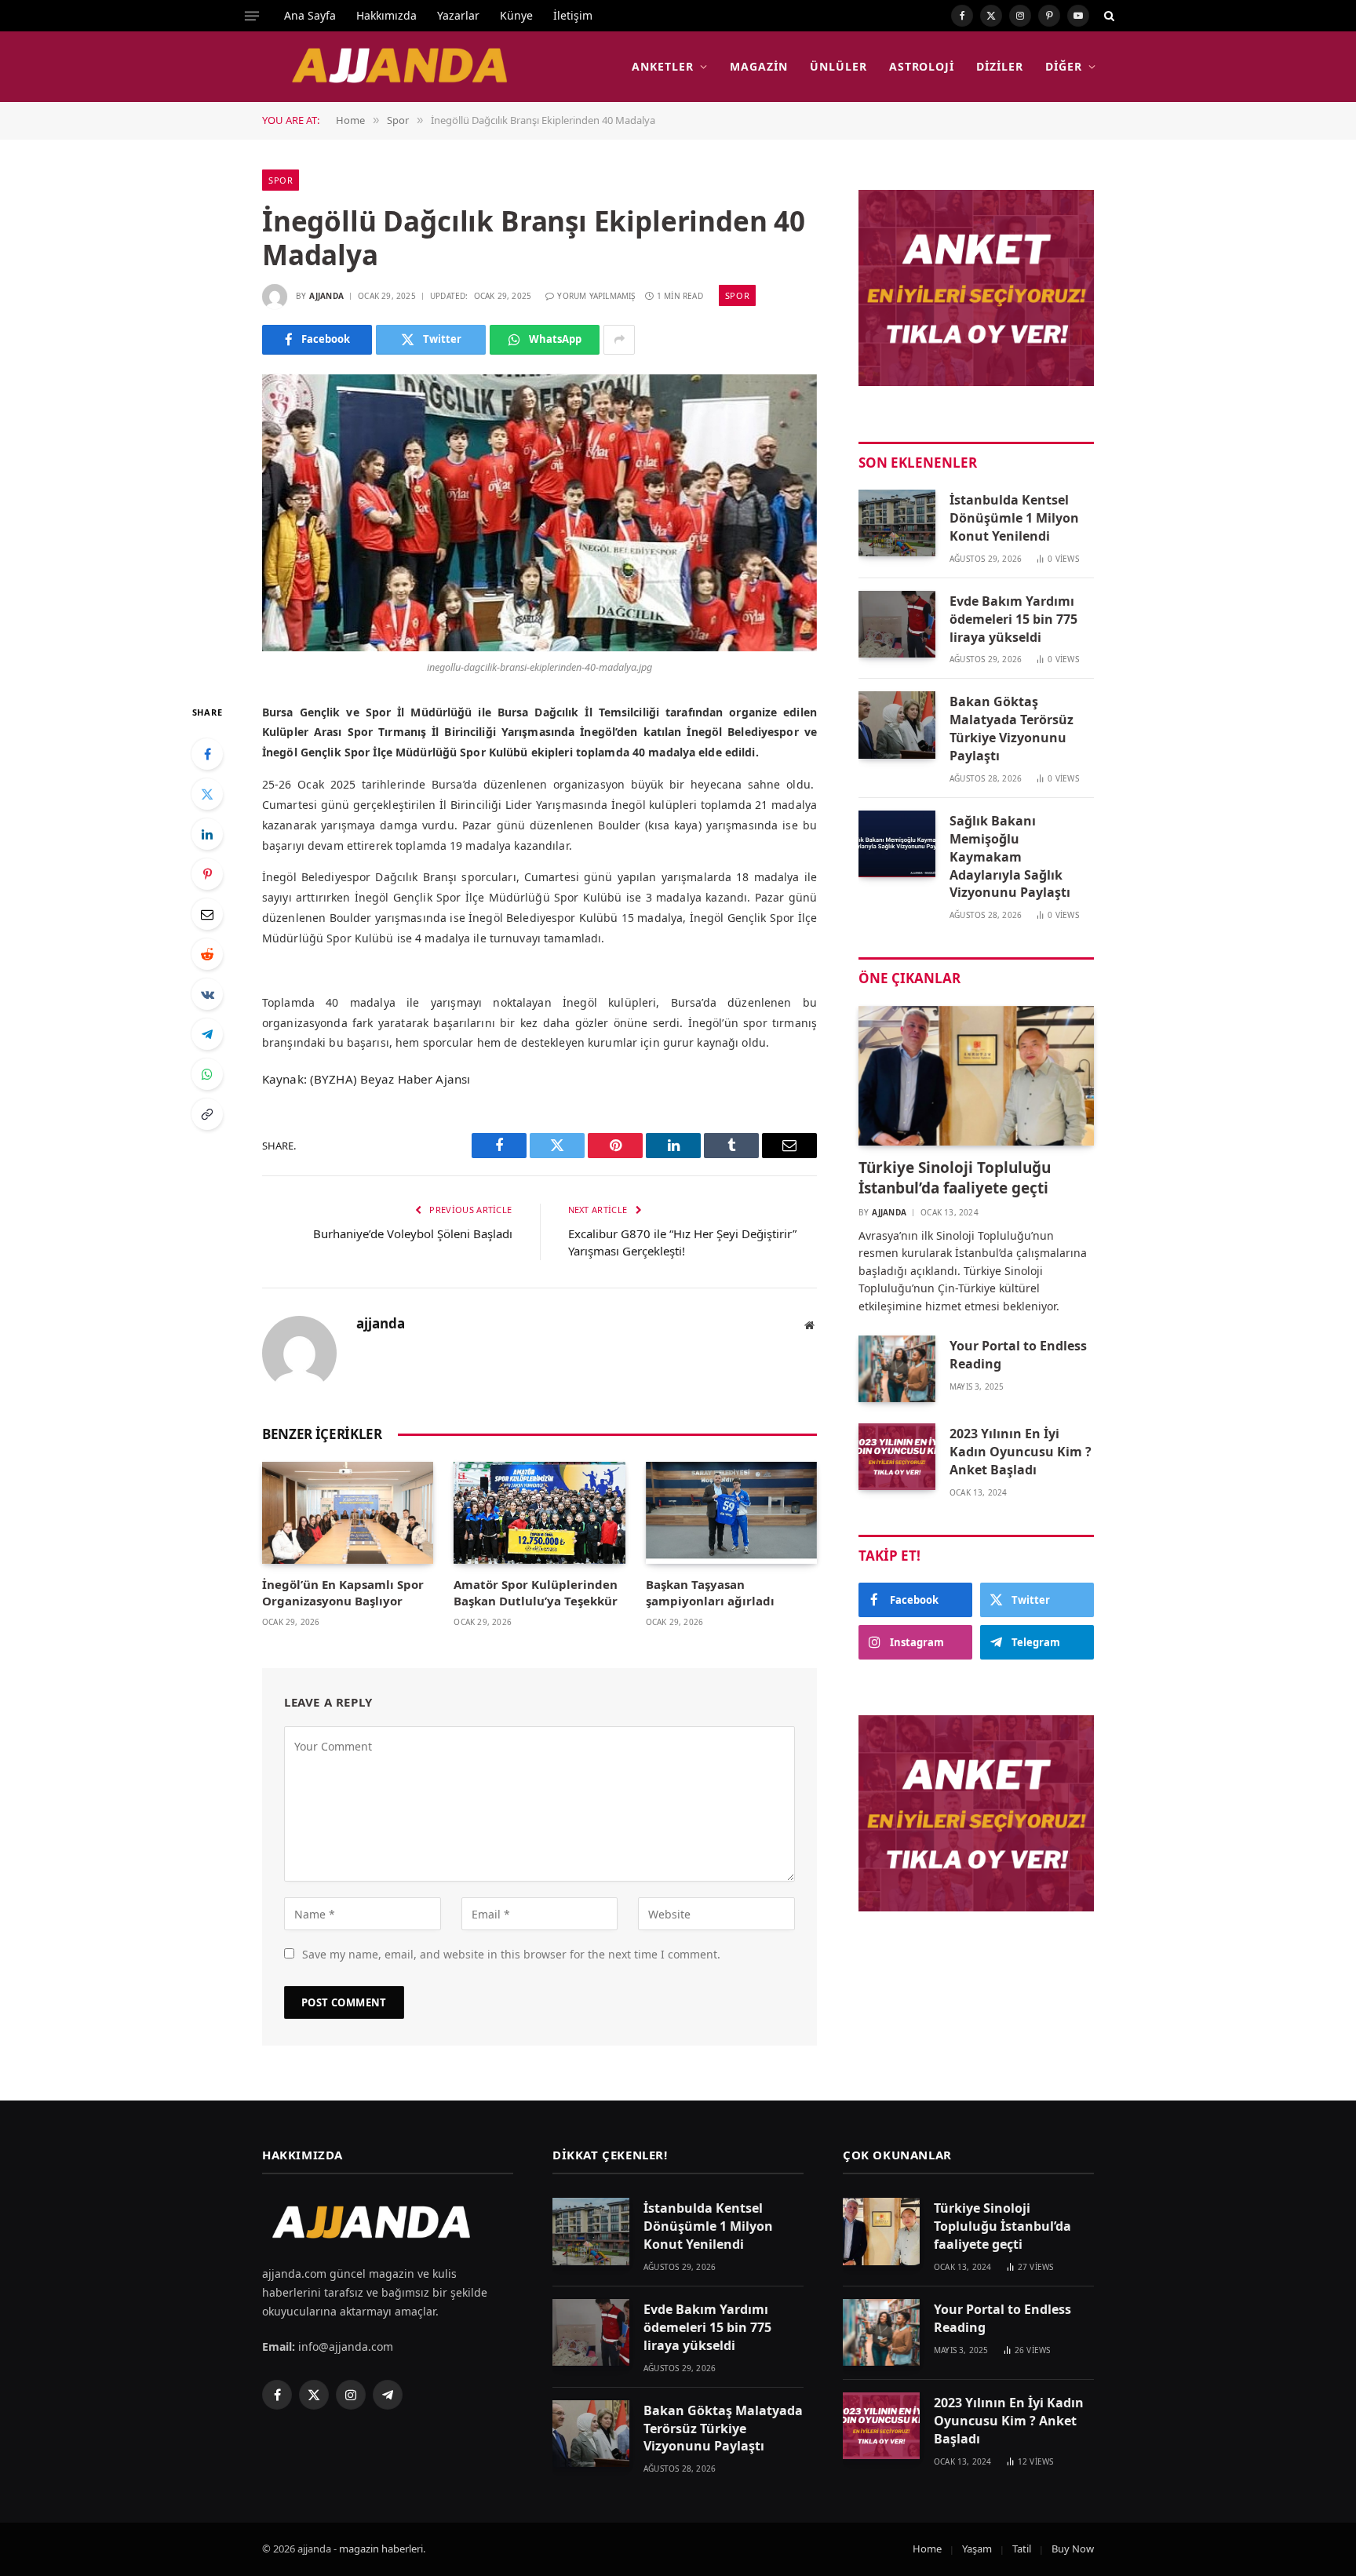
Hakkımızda (386, 15)
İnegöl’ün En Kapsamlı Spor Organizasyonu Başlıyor (343, 1592)
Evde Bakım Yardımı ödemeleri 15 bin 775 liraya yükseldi (1013, 619)
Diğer (1064, 66)
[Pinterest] (207, 874)
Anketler (663, 66)
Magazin (759, 66)
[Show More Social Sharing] (619, 340)
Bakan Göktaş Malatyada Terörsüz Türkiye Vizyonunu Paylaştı (1012, 729)
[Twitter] (207, 794)
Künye (516, 15)
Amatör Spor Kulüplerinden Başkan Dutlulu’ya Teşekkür (536, 1592)
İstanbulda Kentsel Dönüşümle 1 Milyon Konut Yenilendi (1014, 518)
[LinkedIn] (207, 834)
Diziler (1000, 66)
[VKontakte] (207, 994)
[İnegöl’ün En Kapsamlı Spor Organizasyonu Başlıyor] (348, 1513)
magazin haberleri (381, 2549)
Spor (281, 180)
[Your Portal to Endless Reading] (897, 1369)
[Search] (1108, 16)
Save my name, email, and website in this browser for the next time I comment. (511, 1954)
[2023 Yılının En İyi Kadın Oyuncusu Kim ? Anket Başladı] (897, 1457)
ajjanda (326, 296)
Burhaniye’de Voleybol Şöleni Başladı (413, 1233)
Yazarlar (458, 15)
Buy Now (1073, 2549)
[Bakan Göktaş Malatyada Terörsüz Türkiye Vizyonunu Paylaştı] (897, 725)
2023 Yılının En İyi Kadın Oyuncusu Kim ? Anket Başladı (1021, 1452)
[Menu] (252, 16)
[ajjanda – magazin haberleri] (417, 67)
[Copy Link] (207, 1114)
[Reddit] (207, 954)
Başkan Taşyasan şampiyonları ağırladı (710, 1592)
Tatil (1022, 2549)
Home (927, 2549)
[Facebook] (207, 754)
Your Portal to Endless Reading (1018, 1355)
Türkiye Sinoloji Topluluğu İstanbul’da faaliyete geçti (955, 1178)
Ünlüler (838, 66)
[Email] (207, 914)
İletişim (573, 15)
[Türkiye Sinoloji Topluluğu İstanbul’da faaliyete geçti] (976, 1076)
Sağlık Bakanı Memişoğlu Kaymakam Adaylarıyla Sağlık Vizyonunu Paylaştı (1010, 857)
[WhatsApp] (207, 1074)
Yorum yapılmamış (596, 296)
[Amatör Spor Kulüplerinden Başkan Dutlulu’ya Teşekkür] (539, 1513)
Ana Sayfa (310, 15)
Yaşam (977, 2549)
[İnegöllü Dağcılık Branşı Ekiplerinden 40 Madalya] (539, 513)
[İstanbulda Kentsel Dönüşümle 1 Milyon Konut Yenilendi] (897, 523)
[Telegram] (207, 1034)
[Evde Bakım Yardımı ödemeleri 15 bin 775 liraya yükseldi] (897, 624)
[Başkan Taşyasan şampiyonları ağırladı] (731, 1513)
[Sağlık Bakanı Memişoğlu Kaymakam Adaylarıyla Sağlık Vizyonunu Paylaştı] (897, 844)
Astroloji (922, 66)
